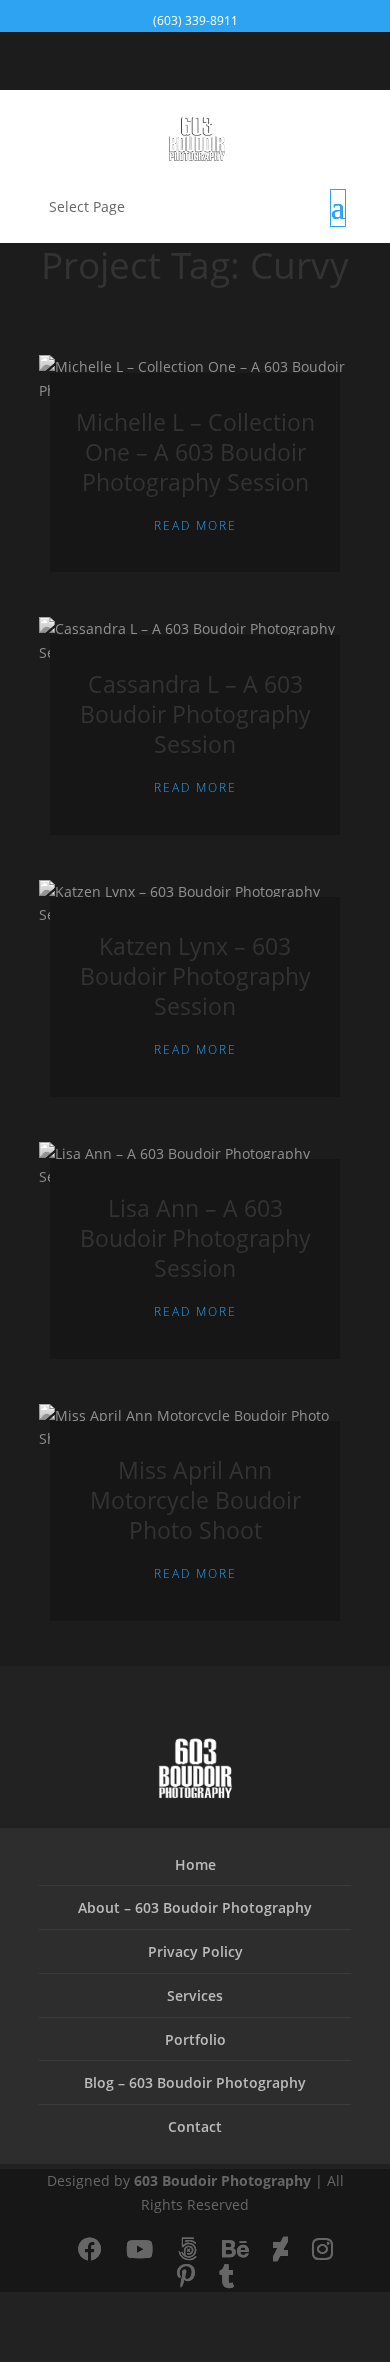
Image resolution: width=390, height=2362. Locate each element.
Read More (195, 525)
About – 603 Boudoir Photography (195, 1907)
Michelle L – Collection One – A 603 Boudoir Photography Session (195, 452)
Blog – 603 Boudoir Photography (195, 2082)
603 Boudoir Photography (222, 2180)
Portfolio (195, 2039)
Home (195, 1864)
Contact (195, 2126)
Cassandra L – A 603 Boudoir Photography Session (195, 714)
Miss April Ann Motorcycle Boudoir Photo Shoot (195, 1500)
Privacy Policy (195, 1951)
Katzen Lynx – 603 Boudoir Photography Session (195, 976)
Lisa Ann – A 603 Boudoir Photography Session (195, 1238)
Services (195, 1995)
